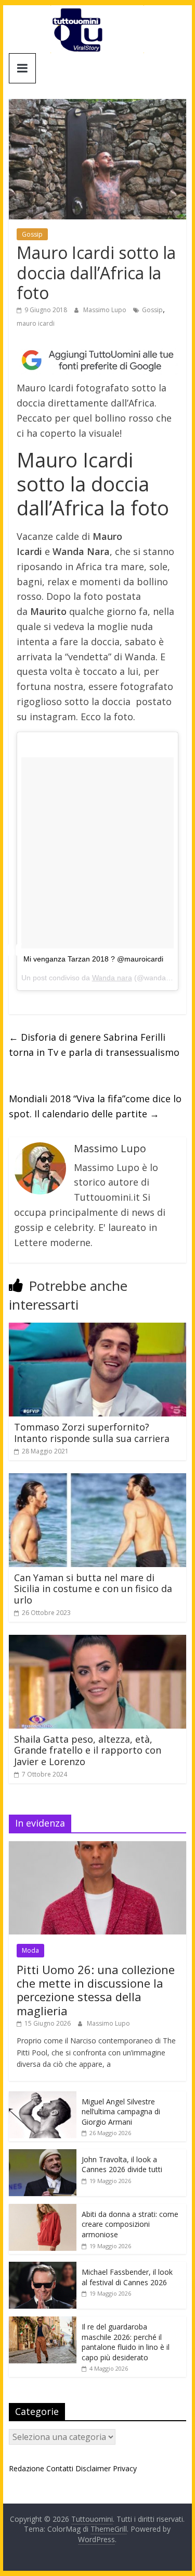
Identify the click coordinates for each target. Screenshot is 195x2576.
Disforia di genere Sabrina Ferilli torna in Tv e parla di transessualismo (94, 1045)
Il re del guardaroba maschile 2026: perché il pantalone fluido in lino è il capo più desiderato (126, 2342)
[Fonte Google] (98, 361)
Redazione (27, 2468)
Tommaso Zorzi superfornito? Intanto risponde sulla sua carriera (92, 1433)
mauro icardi (36, 323)
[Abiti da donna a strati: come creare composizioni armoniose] (43, 2209)
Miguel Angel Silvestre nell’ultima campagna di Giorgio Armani (121, 2112)
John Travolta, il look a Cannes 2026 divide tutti (122, 2165)
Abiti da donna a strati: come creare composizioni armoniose (130, 2224)
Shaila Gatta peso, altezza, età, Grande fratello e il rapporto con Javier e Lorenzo (88, 1750)
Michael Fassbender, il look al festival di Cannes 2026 (127, 2277)
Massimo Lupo (106, 310)
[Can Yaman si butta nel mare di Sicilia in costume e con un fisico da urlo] (98, 1480)
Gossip (32, 234)
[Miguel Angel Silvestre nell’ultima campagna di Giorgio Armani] (43, 2097)
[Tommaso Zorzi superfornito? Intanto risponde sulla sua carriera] (98, 1329)
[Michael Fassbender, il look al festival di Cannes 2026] (43, 2267)
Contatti (60, 2468)
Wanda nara (112, 978)
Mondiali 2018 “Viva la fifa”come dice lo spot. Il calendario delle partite (95, 1106)
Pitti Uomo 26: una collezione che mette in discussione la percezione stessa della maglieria (96, 1990)
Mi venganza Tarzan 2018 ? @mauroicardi (93, 959)
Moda (30, 1950)
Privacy (125, 2468)
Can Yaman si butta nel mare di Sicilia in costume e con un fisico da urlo (93, 1589)
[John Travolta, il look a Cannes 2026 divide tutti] (43, 2155)
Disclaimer (93, 2468)
